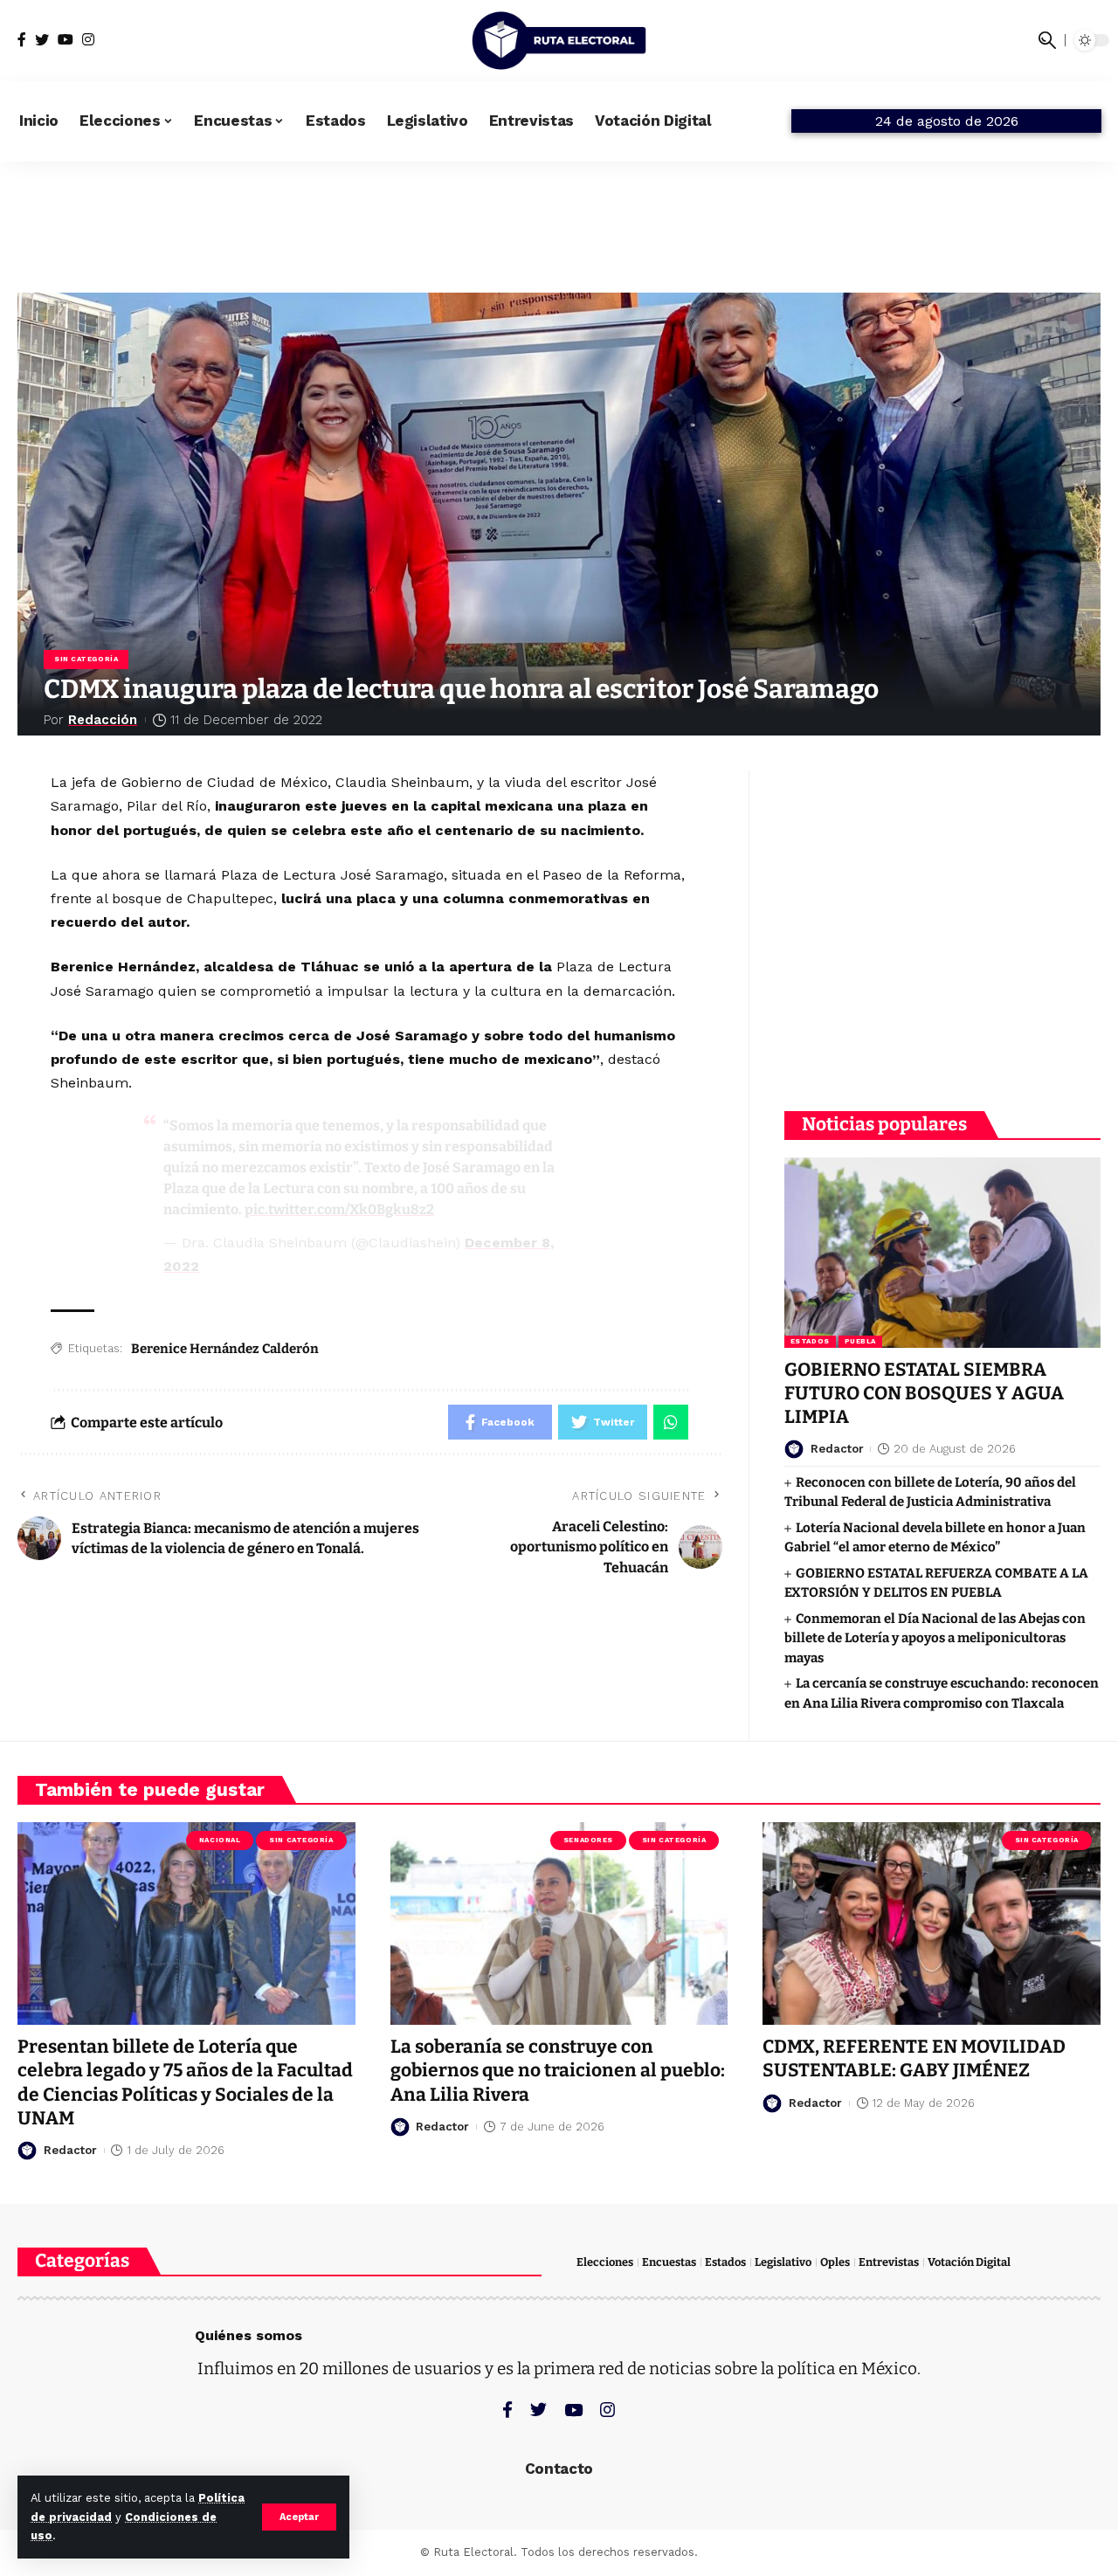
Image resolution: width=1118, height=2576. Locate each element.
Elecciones (605, 2262)
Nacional (220, 1840)
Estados (810, 1341)
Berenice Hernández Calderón (225, 1349)
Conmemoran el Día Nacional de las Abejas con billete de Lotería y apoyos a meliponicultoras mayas (935, 1638)
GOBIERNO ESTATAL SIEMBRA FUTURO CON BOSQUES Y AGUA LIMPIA (924, 1394)
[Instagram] (88, 40)
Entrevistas (889, 2262)
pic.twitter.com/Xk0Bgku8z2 (339, 1209)
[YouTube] (66, 40)
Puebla (860, 1341)
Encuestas (669, 2262)
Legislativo (783, 2262)
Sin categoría (86, 659)
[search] (1047, 40)
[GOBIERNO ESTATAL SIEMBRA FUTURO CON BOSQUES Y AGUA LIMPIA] (942, 1252)
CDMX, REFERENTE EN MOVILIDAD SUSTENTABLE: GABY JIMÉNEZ (914, 2058)
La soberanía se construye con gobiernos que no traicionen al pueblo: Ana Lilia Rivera (558, 2071)
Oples (835, 2262)
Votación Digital (969, 2262)
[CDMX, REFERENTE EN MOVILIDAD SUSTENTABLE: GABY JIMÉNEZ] (932, 1923)
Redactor (837, 1449)
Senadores (588, 1840)
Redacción (103, 720)
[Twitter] (42, 40)
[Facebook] (22, 40)
